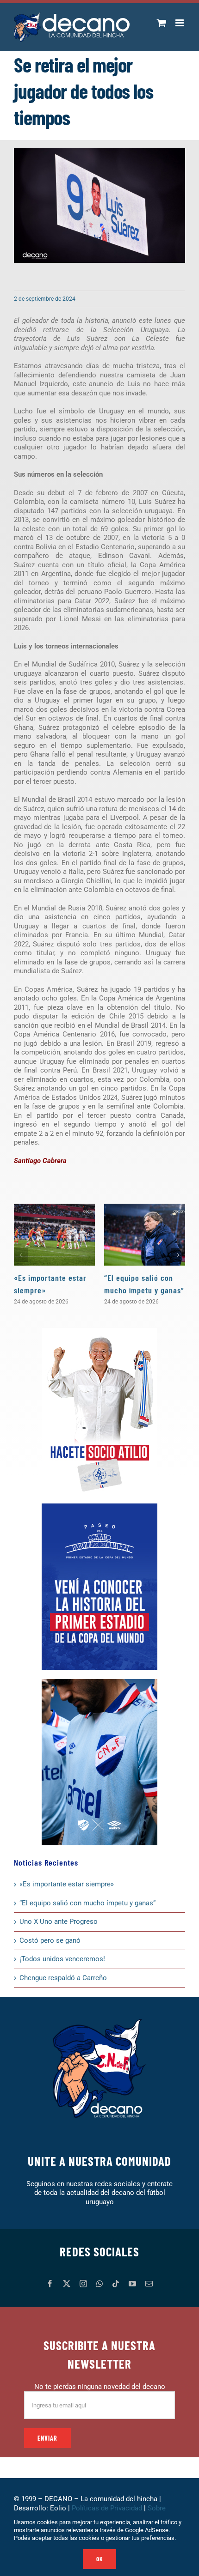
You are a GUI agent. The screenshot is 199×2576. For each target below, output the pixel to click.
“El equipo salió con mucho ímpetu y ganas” (87, 1903)
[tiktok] (116, 2284)
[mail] (149, 2284)
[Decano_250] (99, 1682)
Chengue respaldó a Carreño (63, 1978)
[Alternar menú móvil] (180, 23)
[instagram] (83, 2284)
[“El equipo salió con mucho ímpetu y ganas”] (145, 1235)
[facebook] (50, 2284)
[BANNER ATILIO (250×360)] (99, 1331)
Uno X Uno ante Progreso (59, 1921)
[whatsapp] (99, 2284)
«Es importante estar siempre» (67, 1884)
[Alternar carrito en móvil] (162, 23)
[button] (21, 1255)
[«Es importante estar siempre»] (54, 1235)
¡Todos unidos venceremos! (63, 1959)
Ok (99, 2559)
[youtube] (132, 2284)
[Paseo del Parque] (99, 1507)
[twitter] (67, 2284)
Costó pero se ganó (50, 1940)
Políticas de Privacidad (107, 2508)
